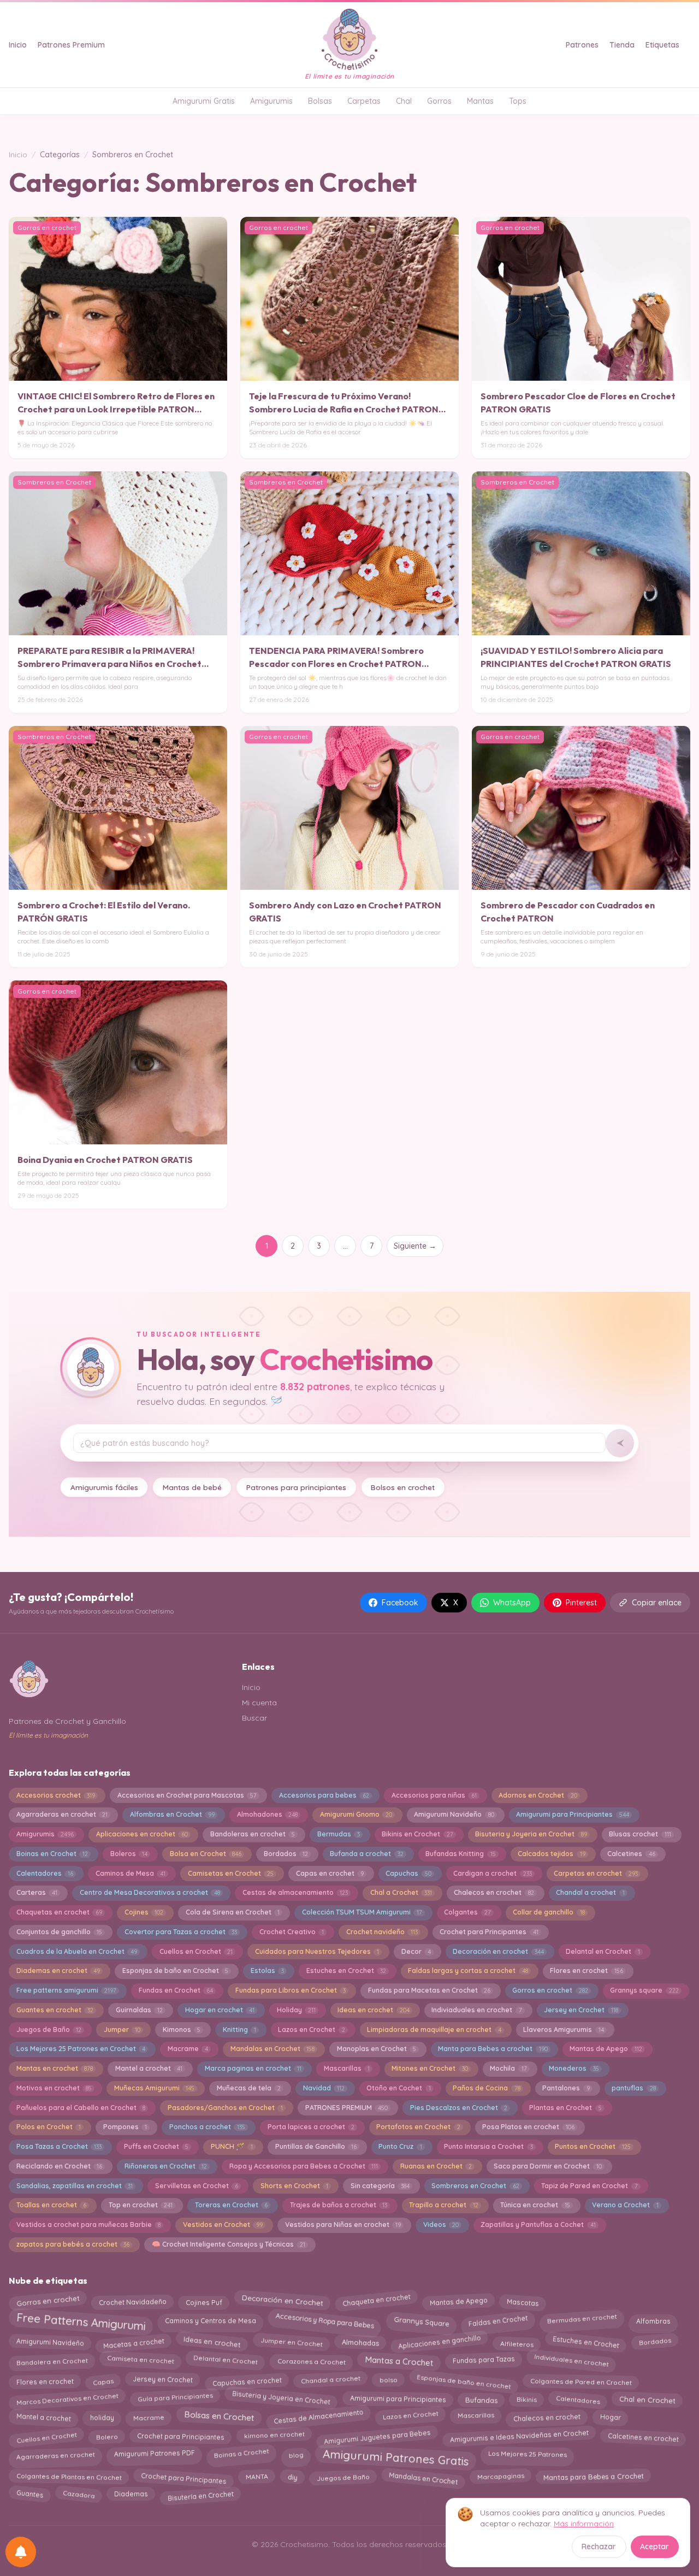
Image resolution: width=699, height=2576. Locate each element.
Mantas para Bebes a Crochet (594, 2478)
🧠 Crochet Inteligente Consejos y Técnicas (229, 2244)
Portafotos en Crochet (418, 2127)
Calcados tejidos (551, 1854)
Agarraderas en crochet (62, 1814)
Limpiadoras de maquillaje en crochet (434, 2030)
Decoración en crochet (498, 1951)
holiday (102, 2415)
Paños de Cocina (486, 2088)
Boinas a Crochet (241, 2455)
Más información (584, 2524)
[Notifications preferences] (21, 2552)
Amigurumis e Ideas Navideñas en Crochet (519, 2435)
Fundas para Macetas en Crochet (429, 1990)
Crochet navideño (382, 1932)
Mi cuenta (259, 1703)
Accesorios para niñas (434, 1795)
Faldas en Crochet (497, 2319)
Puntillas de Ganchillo (316, 2146)
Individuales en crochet (571, 2359)
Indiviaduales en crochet (476, 2010)
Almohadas (360, 2343)
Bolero (107, 2437)
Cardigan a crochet (492, 1873)
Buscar (254, 1718)
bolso (388, 2382)
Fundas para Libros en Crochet (291, 1990)
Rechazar (599, 2547)
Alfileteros (516, 2341)
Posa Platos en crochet (528, 2127)
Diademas (131, 2496)
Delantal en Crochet (603, 1951)
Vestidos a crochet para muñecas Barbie (88, 2225)
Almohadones (267, 1814)
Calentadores (45, 1873)
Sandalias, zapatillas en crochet (75, 2186)
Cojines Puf (204, 2300)
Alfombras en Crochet (172, 1814)
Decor (416, 1951)
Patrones (582, 45)
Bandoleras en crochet (253, 1834)
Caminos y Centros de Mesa (211, 2318)
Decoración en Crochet (282, 2302)
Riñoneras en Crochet (166, 2166)
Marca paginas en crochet (253, 2068)
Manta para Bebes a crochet (493, 2049)
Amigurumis (271, 101)
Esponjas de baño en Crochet (175, 1971)
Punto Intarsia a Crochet (488, 2146)
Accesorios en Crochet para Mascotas (187, 1795)
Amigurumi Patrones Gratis (396, 2457)
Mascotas (523, 2300)
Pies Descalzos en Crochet (459, 2108)
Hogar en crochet (220, 2010)
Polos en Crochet (49, 2127)
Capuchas (408, 1873)
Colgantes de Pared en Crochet (581, 2379)
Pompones (125, 2127)
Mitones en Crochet (430, 2068)
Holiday (296, 2010)
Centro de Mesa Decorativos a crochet (150, 1892)
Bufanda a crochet (366, 1854)
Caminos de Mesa (131, 1873)
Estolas (267, 1971)
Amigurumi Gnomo (356, 1814)
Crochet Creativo (292, 1932)
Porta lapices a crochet (311, 2127)
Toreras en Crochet (231, 2205)
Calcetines (631, 1854)
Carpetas (364, 101)
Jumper (122, 2030)
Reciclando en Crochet (59, 2166)
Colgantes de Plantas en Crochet (69, 2477)
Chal (404, 101)
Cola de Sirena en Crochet (233, 1912)
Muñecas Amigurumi (154, 2088)
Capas (103, 2379)
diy (292, 2477)
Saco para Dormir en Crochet (547, 2166)
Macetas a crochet (134, 2341)
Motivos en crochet (54, 2088)
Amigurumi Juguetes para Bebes (377, 2435)
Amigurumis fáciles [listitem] (104, 1487)
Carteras (37, 1892)
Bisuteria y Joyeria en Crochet (531, 1834)
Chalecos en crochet (494, 1892)
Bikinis (526, 2398)
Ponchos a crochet (207, 2127)
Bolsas (320, 101)
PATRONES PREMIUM (346, 2108)
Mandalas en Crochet (273, 2049)
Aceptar (654, 2547)
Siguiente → (415, 1246)
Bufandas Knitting (460, 1854)
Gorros (439, 101)
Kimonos (182, 2030)
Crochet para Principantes (489, 1932)
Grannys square (644, 1990)
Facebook (400, 1603)
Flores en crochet (586, 1971)
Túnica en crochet (535, 2205)
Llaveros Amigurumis (563, 2030)
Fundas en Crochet (176, 1990)
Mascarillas (347, 2068)
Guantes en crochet (55, 2010)
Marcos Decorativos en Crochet (67, 2398)
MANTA (257, 2478)
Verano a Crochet (625, 2205)
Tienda (622, 45)
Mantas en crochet (55, 2068)
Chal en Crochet (647, 2400)
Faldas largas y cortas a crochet (468, 1971)
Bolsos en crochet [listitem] (403, 1487)
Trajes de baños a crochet (339, 2205)
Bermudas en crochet (582, 2321)
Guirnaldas (139, 2010)
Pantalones (566, 2088)
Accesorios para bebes (324, 1795)
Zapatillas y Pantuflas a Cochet (538, 2225)
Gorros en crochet (550, 1990)
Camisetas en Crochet (231, 1873)
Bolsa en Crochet (206, 1854)
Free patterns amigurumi (66, 1990)
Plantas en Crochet (565, 2108)
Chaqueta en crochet (376, 2300)
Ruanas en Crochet (436, 2166)
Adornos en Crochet (538, 1795)
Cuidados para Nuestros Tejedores (317, 1951)
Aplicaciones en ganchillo (439, 2341)
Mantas (480, 101)
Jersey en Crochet (581, 2010)
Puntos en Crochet (593, 2146)
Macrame (188, 2049)
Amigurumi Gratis (204, 101)
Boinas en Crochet (52, 1854)
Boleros (129, 1854)
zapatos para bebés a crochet (73, 2244)
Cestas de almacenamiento (295, 1892)
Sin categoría (380, 2186)
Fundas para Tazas (483, 2360)
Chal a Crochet (401, 1892)
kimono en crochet (274, 2438)
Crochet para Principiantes (181, 2437)
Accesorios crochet (56, 1795)
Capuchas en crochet (247, 2379)
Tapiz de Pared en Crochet (589, 2186)
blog (295, 2455)
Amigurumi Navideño (454, 1814)
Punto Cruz (400, 2146)
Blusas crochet (640, 1834)
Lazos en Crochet (311, 2030)
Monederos (574, 2068)
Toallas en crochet (51, 2205)
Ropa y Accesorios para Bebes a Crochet (304, 2166)
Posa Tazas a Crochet (59, 2146)
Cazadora (79, 2494)
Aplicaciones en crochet (142, 1834)
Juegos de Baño (49, 2030)
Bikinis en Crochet (417, 1834)
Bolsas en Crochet (219, 2417)
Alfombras (653, 2318)
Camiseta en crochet (141, 2361)
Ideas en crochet (373, 2010)
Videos (441, 2225)
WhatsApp (512, 1603)
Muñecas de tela (249, 2088)
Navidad (324, 2088)
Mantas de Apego (606, 2049)
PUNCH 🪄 (232, 2146)
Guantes (30, 2495)
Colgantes (467, 1912)
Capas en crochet (330, 1873)
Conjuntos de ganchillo (59, 1932)
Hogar (610, 2417)
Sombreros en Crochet (475, 2186)
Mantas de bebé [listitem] (192, 1487)
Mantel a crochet (149, 2068)
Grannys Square (421, 2319)
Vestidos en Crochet (223, 2225)
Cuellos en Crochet (196, 1951)
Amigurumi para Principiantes (572, 1814)
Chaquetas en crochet (59, 1912)
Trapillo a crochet (443, 2205)
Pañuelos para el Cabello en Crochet (81, 2108)
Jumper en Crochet (291, 2343)
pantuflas (633, 2088)
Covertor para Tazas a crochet (181, 1932)
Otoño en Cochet (398, 2088)
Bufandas (481, 2397)
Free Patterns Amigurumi (81, 2323)
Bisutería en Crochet (200, 2495)
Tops (518, 101)
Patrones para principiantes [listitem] (296, 1487)
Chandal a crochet (590, 1892)
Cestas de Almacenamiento (318, 2418)
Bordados (286, 1854)
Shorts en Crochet (294, 2186)
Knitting (239, 2030)
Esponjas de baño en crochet (464, 2380)
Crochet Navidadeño (133, 2300)
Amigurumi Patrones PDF (155, 2455)
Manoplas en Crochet (377, 2049)
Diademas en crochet (58, 1971)
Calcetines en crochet (643, 2435)
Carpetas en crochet (596, 1873)
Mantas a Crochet (399, 2362)
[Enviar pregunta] (620, 1443)
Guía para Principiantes (175, 2399)
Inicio (18, 45)
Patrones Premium (71, 45)
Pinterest (581, 1603)
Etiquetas (662, 45)
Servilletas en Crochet (197, 2186)
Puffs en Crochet (156, 2146)
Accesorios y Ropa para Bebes (325, 2318)
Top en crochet (141, 2205)
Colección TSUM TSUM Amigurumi (362, 1912)
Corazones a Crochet (311, 2361)
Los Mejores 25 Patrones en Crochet (81, 2049)
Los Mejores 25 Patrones (527, 2455)
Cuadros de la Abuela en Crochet (77, 1951)
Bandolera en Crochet (52, 2361)
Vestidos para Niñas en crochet (343, 2225)
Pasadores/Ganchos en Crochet (225, 2108)
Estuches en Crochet (346, 1971)
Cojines (144, 1912)
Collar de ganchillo (549, 1912)
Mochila (508, 2068)
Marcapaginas (500, 2478)
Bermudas (339, 1834)
